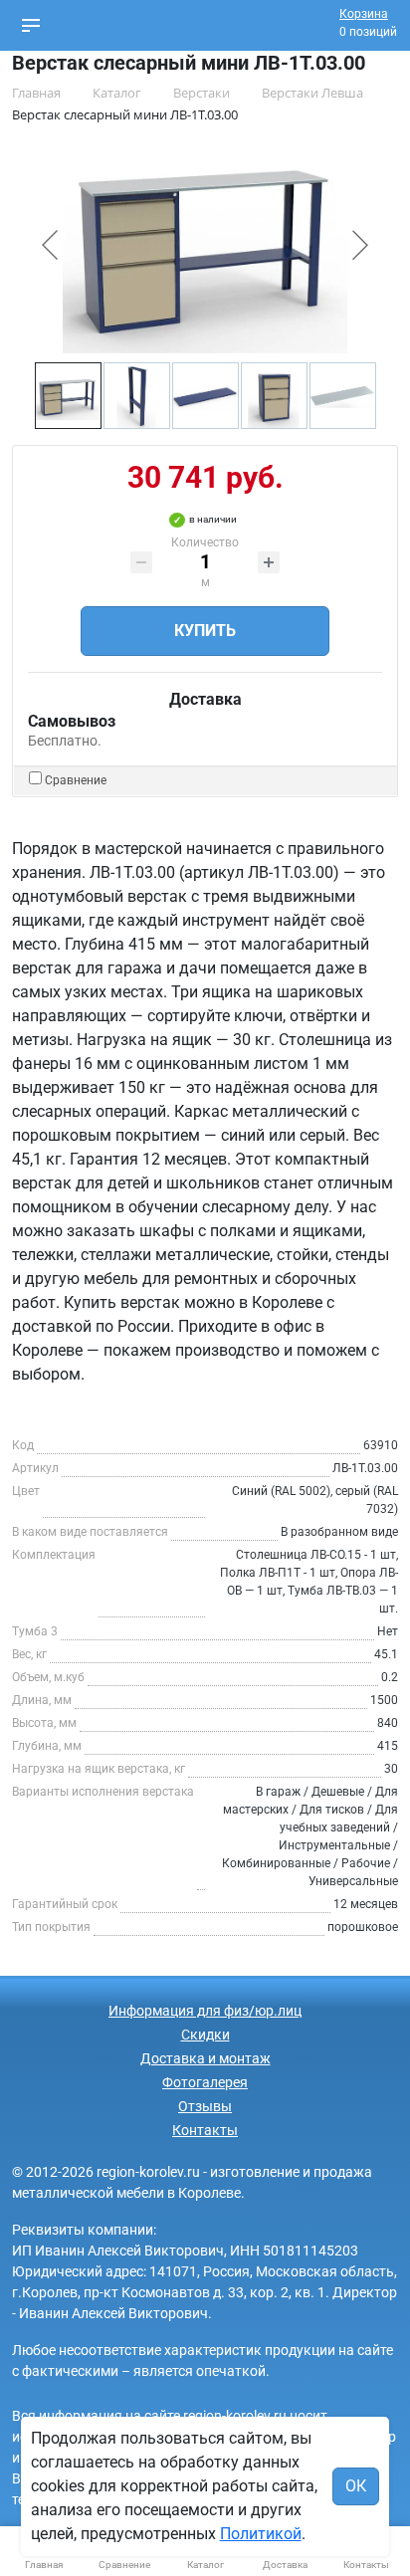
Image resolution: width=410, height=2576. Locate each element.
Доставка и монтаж (205, 2058)
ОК (356, 2486)
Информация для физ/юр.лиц (205, 2011)
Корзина (364, 14)
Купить (205, 631)
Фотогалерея (205, 2082)
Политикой (261, 2534)
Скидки (205, 2035)
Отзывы (205, 2106)
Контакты (205, 2130)
